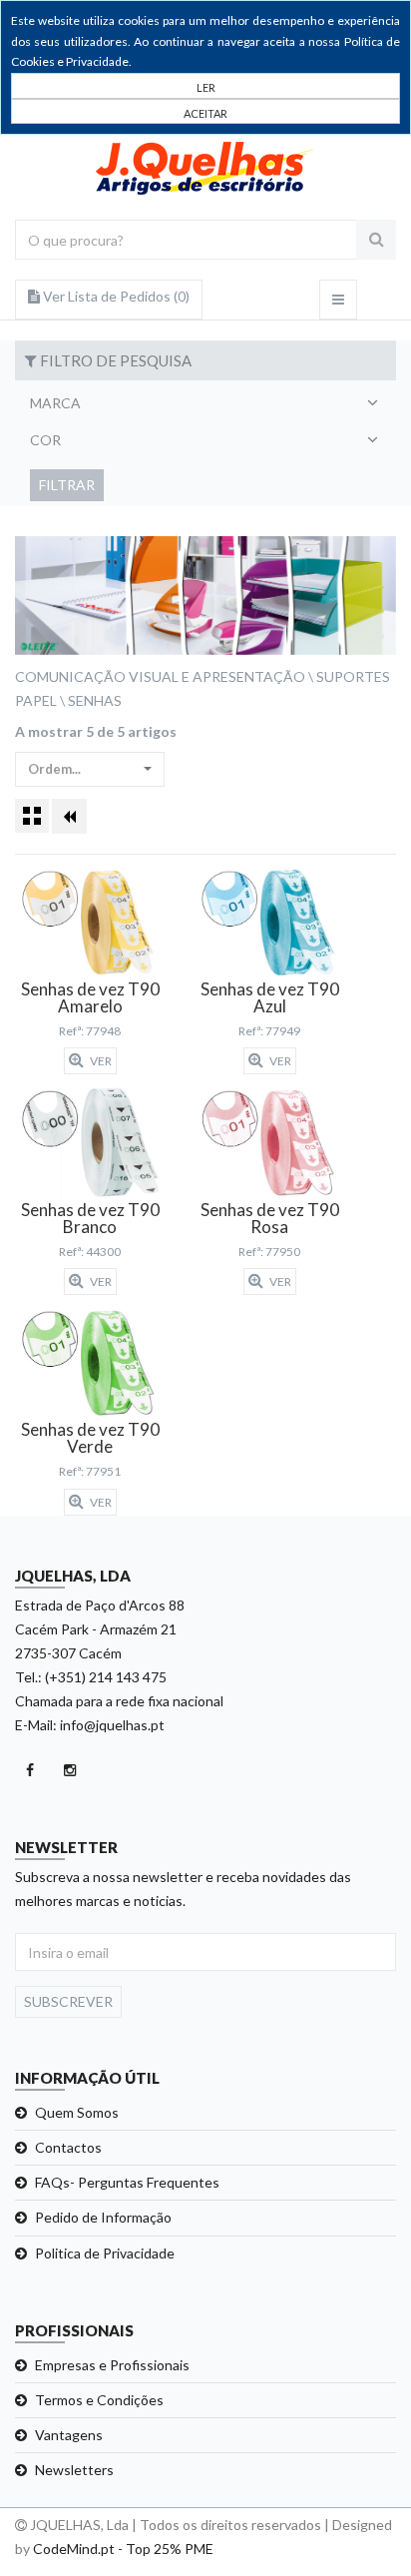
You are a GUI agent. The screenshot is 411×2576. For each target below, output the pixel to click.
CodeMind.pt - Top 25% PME (123, 2549)
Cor (45, 440)
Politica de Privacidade (105, 2253)
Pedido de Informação (103, 2217)
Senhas (95, 700)
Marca (55, 403)
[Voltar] (69, 816)
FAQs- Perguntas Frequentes (127, 2182)
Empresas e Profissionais (112, 2365)
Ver (100, 1061)
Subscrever (68, 2001)
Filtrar (67, 485)
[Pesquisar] (376, 240)
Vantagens (69, 2435)
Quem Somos (77, 2112)
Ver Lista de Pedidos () (115, 296)
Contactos (68, 2147)
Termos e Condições (99, 2400)
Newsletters (74, 2470)
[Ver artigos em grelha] (32, 816)
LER (206, 87)
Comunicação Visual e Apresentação (160, 676)
